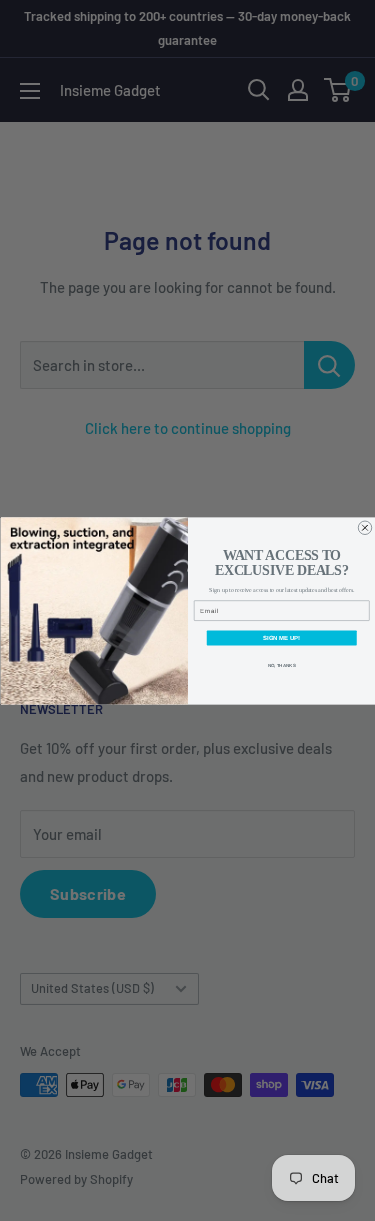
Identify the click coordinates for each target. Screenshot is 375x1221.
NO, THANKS (281, 664)
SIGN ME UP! (281, 637)
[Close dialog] (365, 528)
